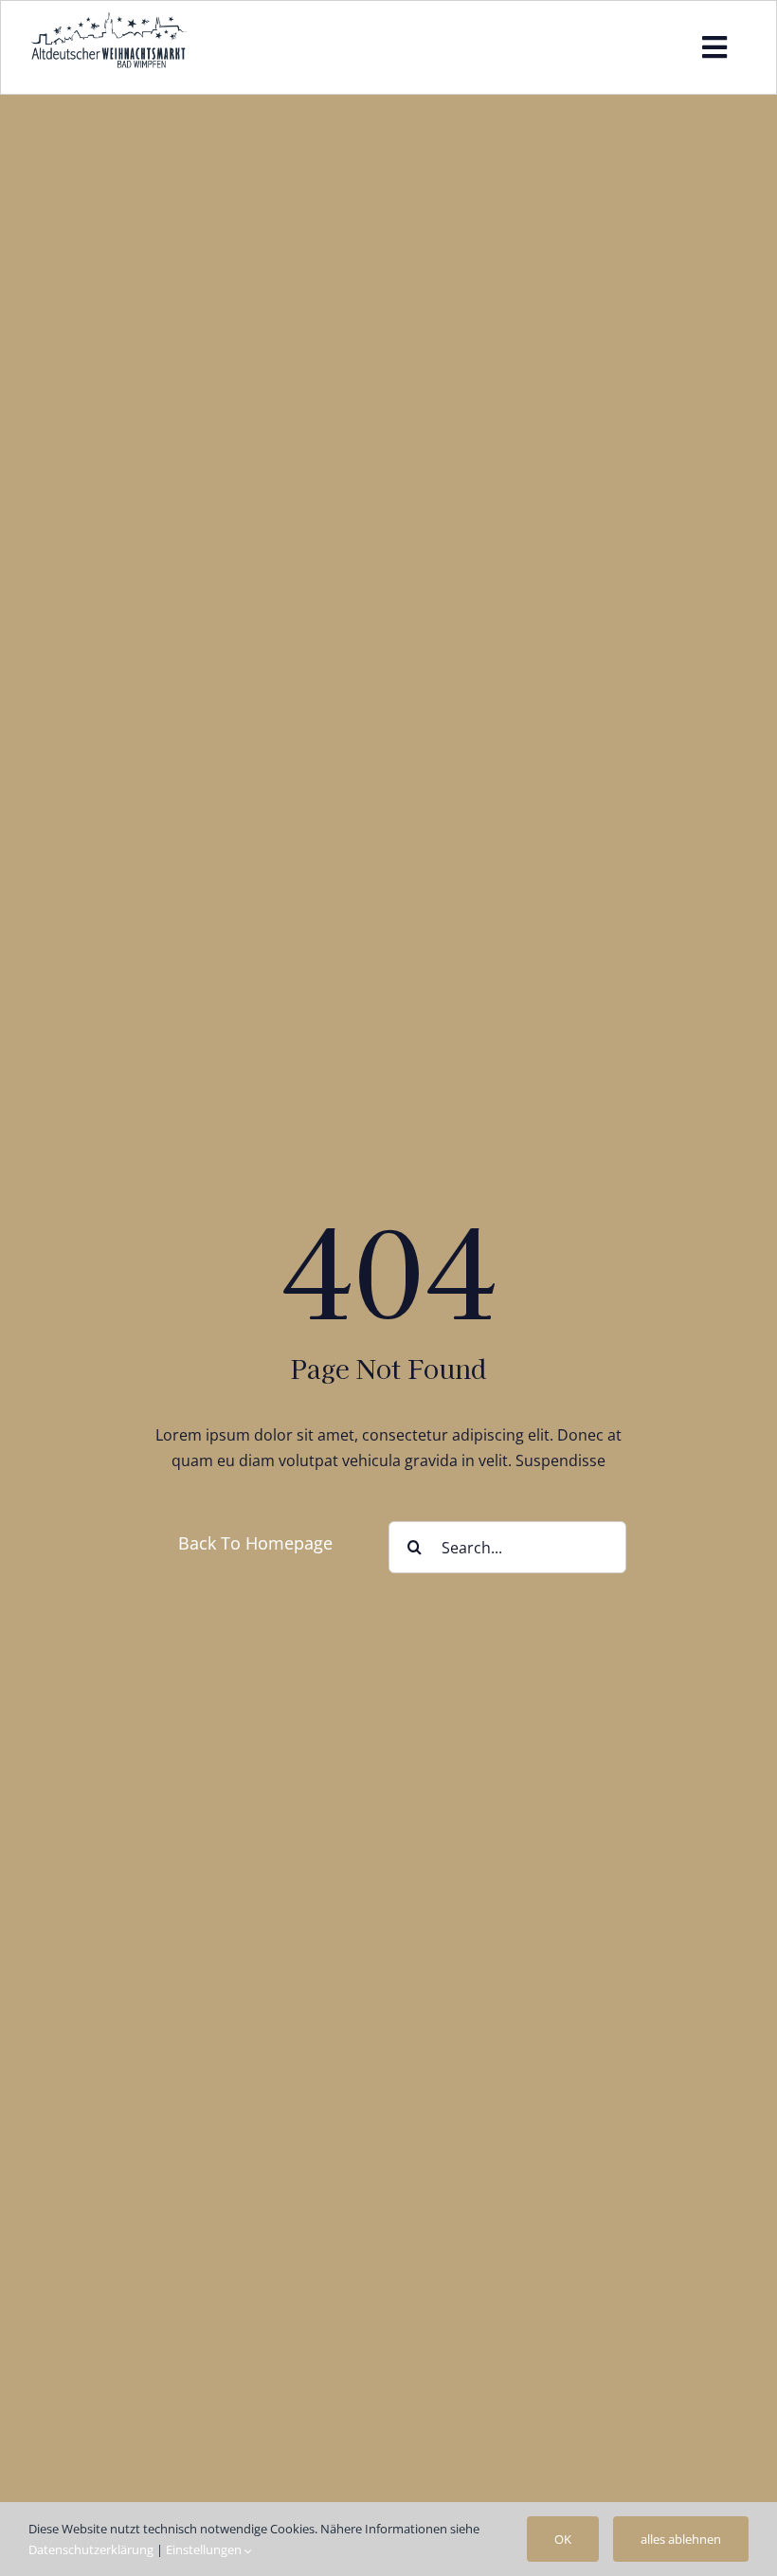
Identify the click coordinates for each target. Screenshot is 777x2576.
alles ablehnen (681, 2539)
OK (563, 2539)
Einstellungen (205, 2549)
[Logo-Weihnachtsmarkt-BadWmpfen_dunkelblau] (108, 18)
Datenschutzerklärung (91, 2549)
